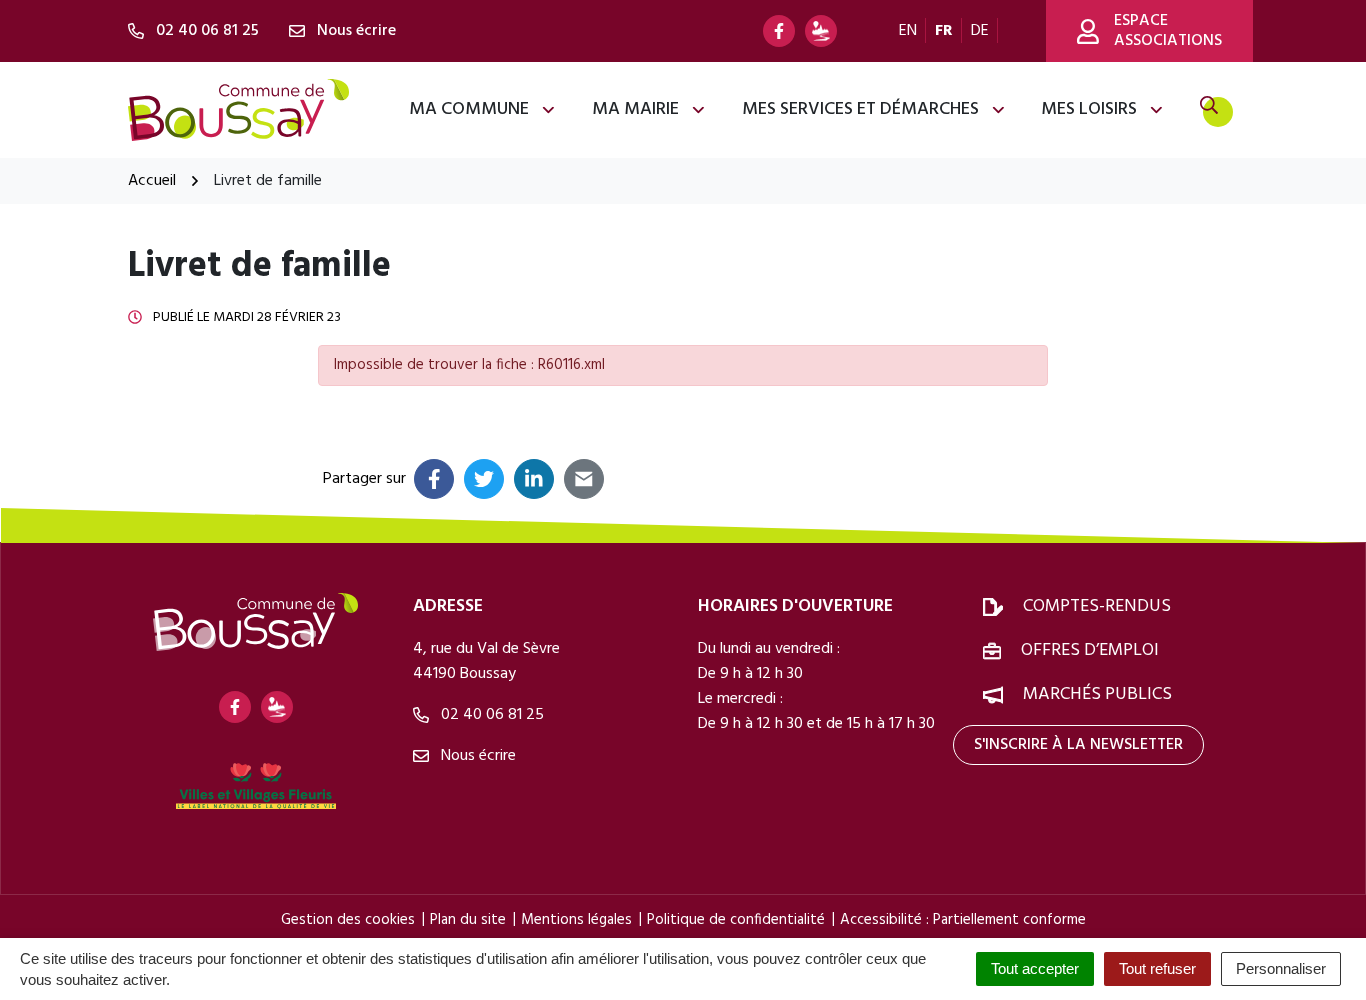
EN (908, 31)
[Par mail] (584, 479)
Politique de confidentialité (736, 920)
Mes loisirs (1089, 109)
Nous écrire (476, 756)
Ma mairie (635, 109)
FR (944, 31)
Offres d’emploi (1090, 650)
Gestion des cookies (348, 920)
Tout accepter (1035, 968)
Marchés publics (1097, 694)
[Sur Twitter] (484, 479)
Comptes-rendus (1097, 606)
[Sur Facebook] (434, 479)
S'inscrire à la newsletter (1078, 745)
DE (980, 31)
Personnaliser (1281, 968)
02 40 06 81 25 (490, 715)
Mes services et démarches (860, 109)
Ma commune (469, 109)
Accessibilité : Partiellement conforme (963, 920)
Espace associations (1168, 31)
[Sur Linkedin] (534, 479)
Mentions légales (576, 920)
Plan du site (468, 920)
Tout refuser (1157, 968)
